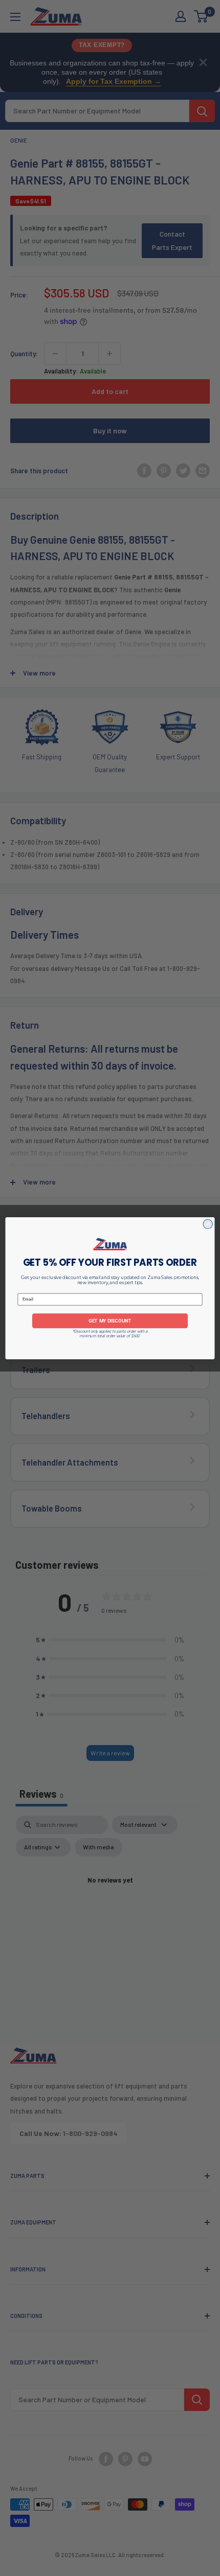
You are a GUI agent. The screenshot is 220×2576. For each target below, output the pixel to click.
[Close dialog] (208, 1224)
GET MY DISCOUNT (110, 1320)
